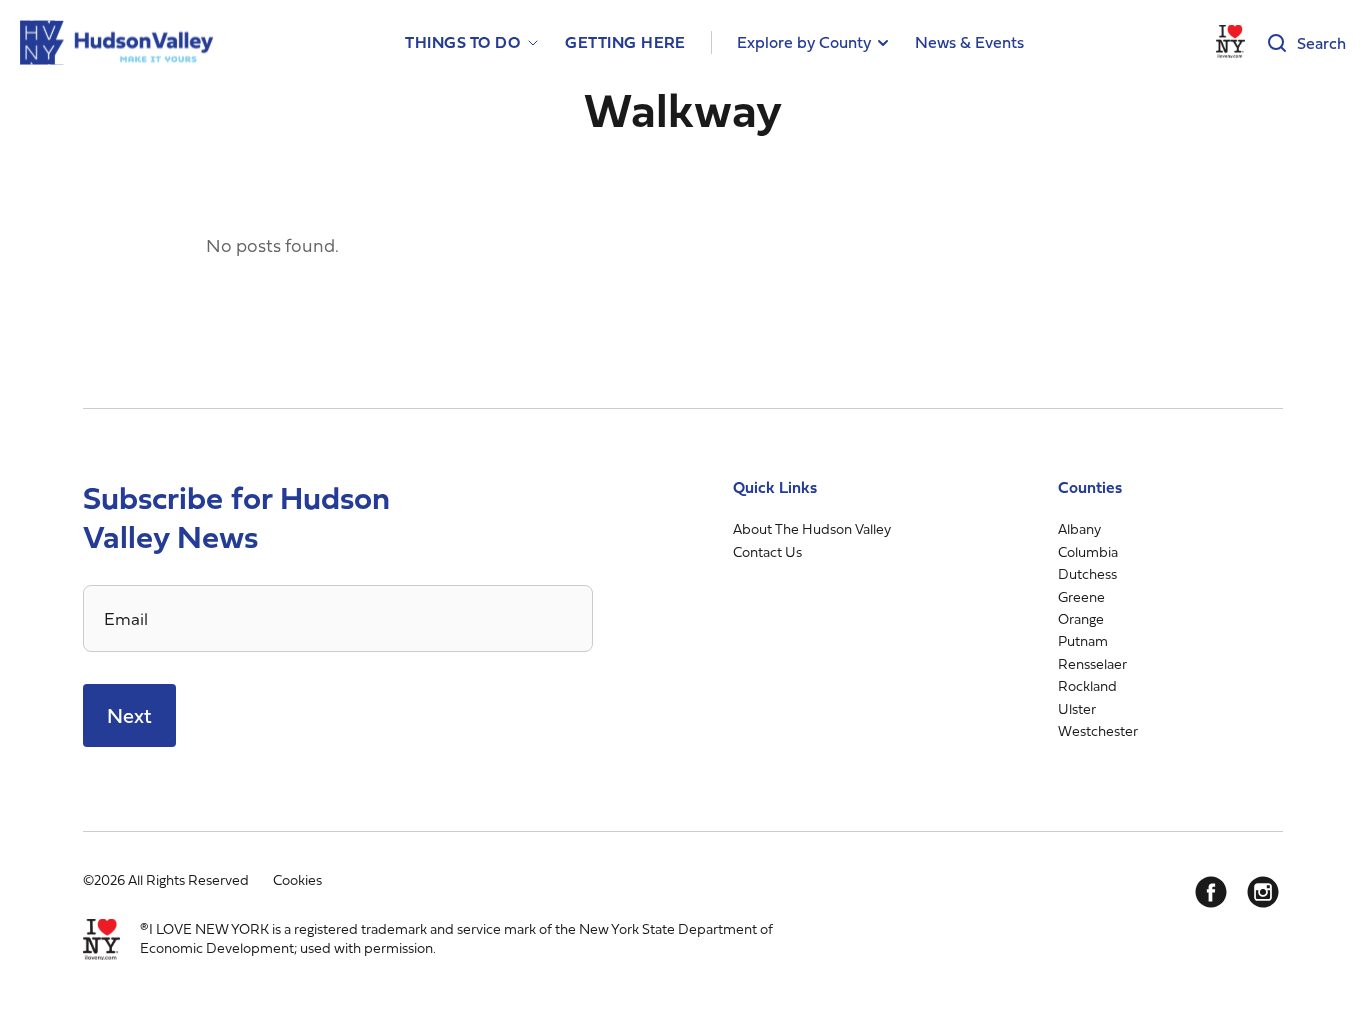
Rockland (1087, 685)
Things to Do (462, 42)
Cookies (297, 879)
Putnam (1083, 640)
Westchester (1098, 730)
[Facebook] (1211, 892)
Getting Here (625, 42)
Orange (1081, 618)
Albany (1079, 528)
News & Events (969, 42)
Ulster (1077, 708)
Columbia (1088, 551)
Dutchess (1087, 573)
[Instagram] (1263, 892)
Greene (1081, 596)
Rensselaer (1092, 663)
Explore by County (804, 42)
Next (129, 715)
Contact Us (767, 551)
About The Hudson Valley (812, 528)
